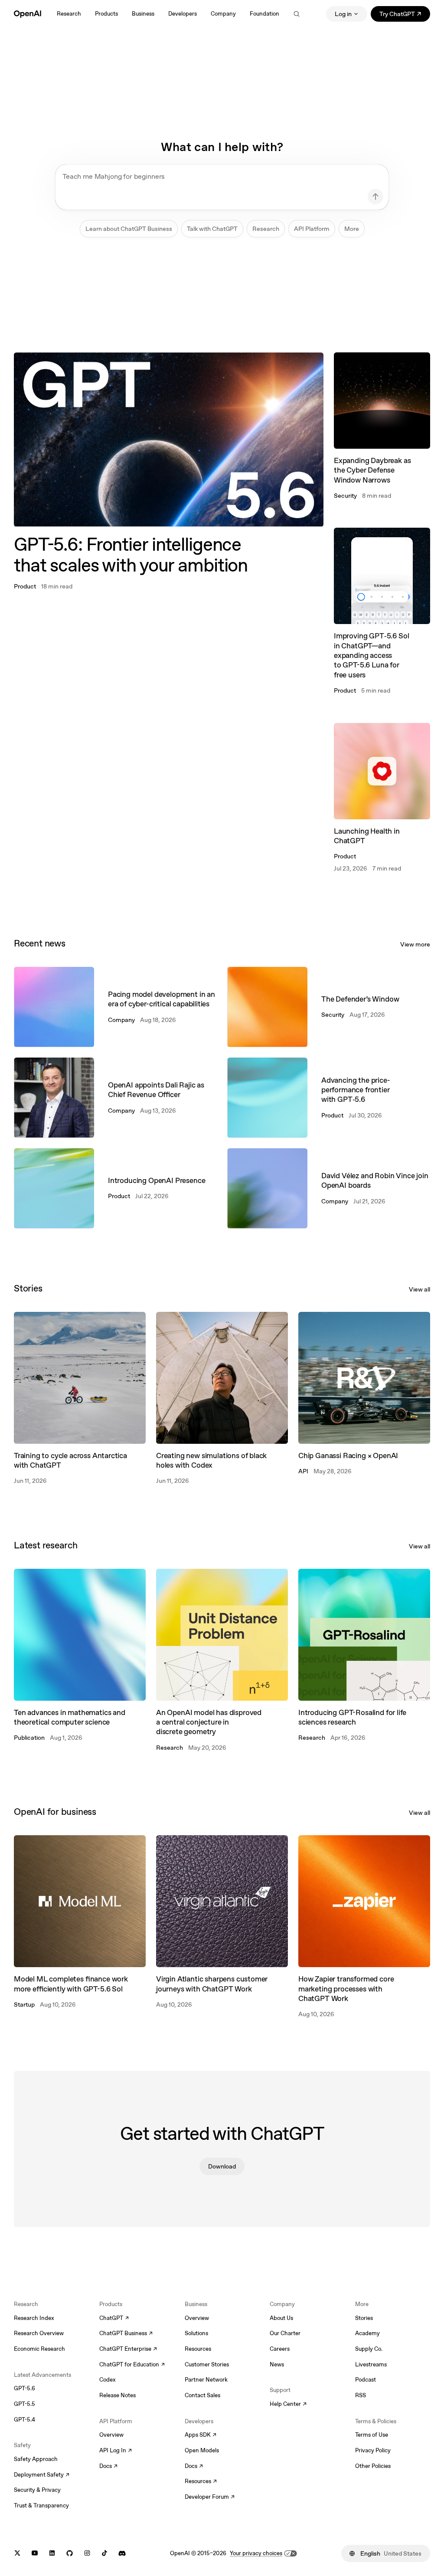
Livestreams (371, 2364)
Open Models (202, 2450)
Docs (108, 2467)
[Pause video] (310, 366)
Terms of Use (372, 2435)
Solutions (196, 2333)
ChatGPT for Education (131, 2365)
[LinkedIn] (52, 2553)
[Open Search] (297, 14)
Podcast (366, 2380)
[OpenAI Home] (28, 14)
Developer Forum (210, 2497)
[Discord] (122, 2553)
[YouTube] (35, 2553)
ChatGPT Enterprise (128, 2349)
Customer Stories (207, 2364)
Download (222, 2166)
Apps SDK (201, 2435)
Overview (111, 2435)
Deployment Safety (42, 2475)
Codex (108, 2380)
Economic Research (39, 2349)
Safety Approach (36, 2459)
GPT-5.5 (24, 2404)
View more (415, 944)
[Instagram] (87, 2553)
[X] (17, 2553)
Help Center (288, 2405)
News (277, 2364)
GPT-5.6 (24, 2388)
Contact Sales (202, 2395)
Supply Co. (369, 2349)
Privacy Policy (373, 2450)
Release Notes (118, 2395)
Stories (364, 2318)
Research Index (34, 2318)
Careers (280, 2349)
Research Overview (39, 2333)
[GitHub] (70, 2553)
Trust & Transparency (41, 2505)
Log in (343, 14)
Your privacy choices (256, 2553)
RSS (361, 2395)
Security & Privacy (37, 2490)
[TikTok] (104, 2553)
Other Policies (373, 2466)
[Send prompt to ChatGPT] (375, 197)
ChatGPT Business (126, 2334)
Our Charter (285, 2333)
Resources (198, 2349)
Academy (367, 2333)
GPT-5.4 (24, 2420)
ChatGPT (114, 2319)
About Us (281, 2318)
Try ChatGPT (405, 15)
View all (420, 1289)
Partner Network (206, 2380)
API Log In (116, 2451)
